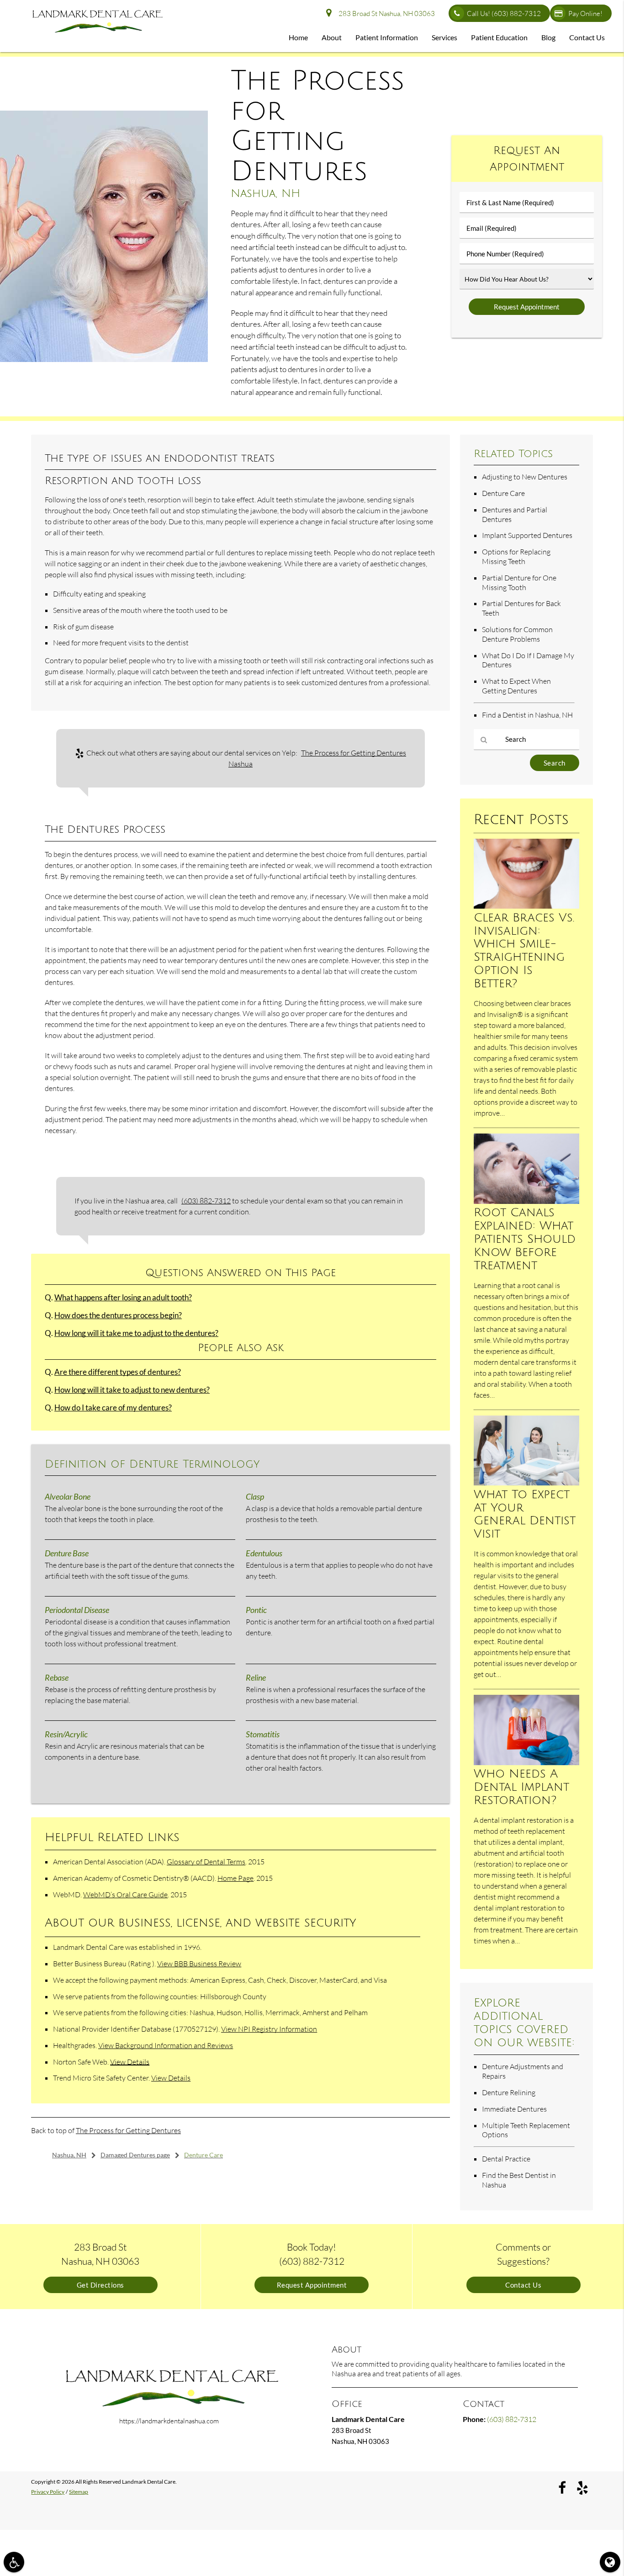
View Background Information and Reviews (166, 2045)
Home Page (235, 1878)
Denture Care (503, 493)
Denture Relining (509, 2092)
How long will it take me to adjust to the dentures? (136, 1333)
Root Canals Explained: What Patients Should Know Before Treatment (525, 1239)
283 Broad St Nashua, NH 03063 (385, 13)
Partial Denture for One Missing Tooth (519, 583)
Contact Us (587, 37)
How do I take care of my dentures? (113, 1408)
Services (444, 37)
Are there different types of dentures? (118, 1372)
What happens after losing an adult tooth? (123, 1298)
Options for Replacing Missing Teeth (516, 556)
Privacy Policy (48, 2492)
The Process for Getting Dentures (128, 2130)
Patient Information (387, 37)
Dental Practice (506, 2159)
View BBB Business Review (199, 1964)
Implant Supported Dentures (527, 535)
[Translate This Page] (610, 2562)
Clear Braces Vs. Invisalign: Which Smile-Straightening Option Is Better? (524, 950)
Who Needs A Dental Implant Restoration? (521, 1787)
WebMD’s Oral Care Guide (125, 1895)
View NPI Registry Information (269, 2029)
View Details (130, 2062)
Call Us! (504, 13)
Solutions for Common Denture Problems (517, 634)
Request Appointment (312, 2285)
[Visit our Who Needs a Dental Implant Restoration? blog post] (526, 1762)
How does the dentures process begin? (118, 1315)
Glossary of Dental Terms (206, 1862)
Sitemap (79, 2492)
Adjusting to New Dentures (525, 477)
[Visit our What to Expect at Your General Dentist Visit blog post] (526, 1483)
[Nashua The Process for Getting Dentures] (104, 359)
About (332, 37)
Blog (548, 37)
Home (298, 37)
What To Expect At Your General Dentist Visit (525, 1514)
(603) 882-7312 (206, 1201)
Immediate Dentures (514, 2109)
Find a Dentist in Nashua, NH (527, 715)
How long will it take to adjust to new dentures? (132, 1390)
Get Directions (100, 2285)
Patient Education (499, 37)
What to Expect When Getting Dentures (516, 686)
